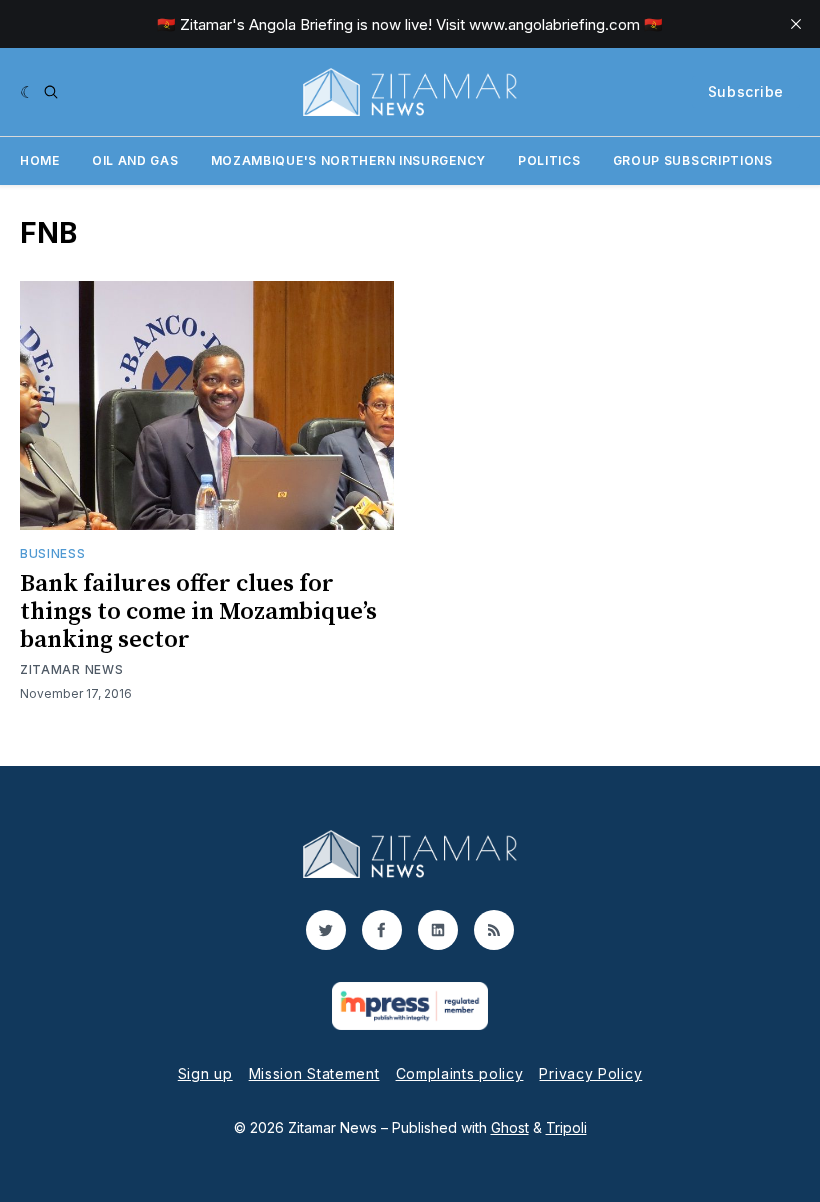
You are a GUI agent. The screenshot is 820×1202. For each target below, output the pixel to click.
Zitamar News (71, 669)
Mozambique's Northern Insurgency (348, 160)
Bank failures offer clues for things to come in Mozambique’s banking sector (198, 612)
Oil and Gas (135, 160)
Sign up (205, 1073)
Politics (549, 160)
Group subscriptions (693, 160)
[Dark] (27, 92)
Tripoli (566, 1127)
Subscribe (746, 91)
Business (53, 553)
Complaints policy (460, 1073)
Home (40, 160)
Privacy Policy (590, 1073)
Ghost (510, 1127)
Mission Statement (314, 1073)
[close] (796, 24)
